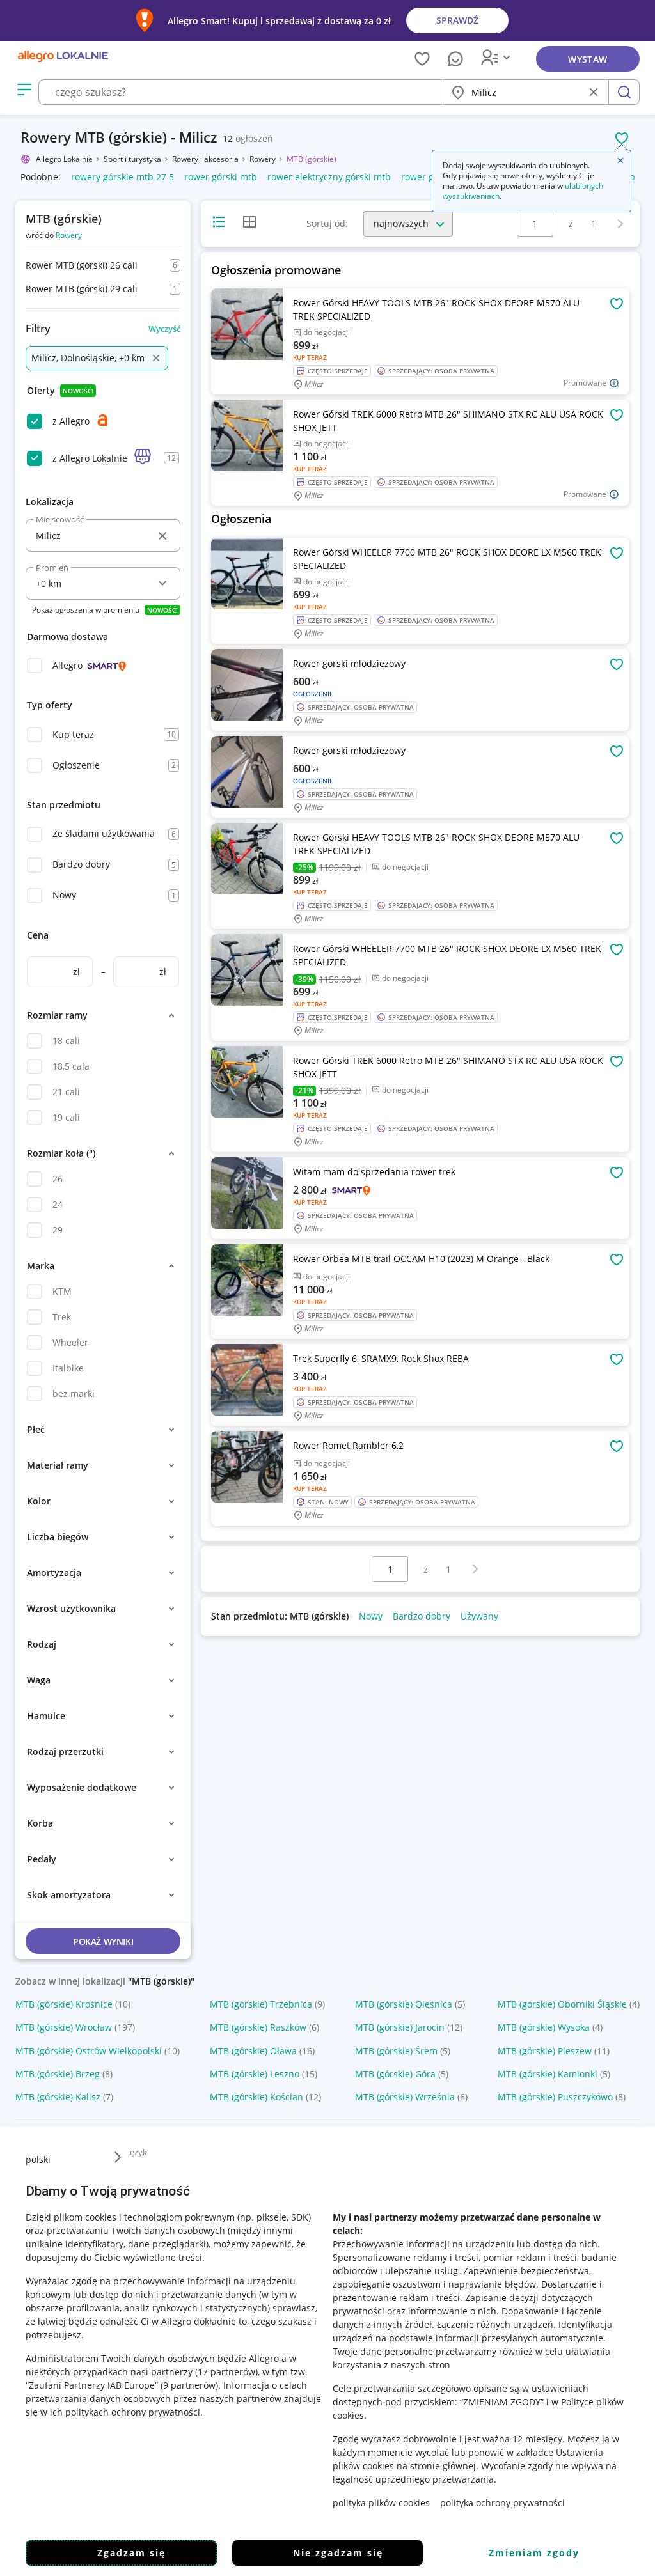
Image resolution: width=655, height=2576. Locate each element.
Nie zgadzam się (338, 2553)
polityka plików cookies (381, 2503)
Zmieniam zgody (534, 2553)
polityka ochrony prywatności (502, 2503)
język (138, 2152)
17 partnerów (226, 2372)
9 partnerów (189, 2385)
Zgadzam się (131, 2553)
